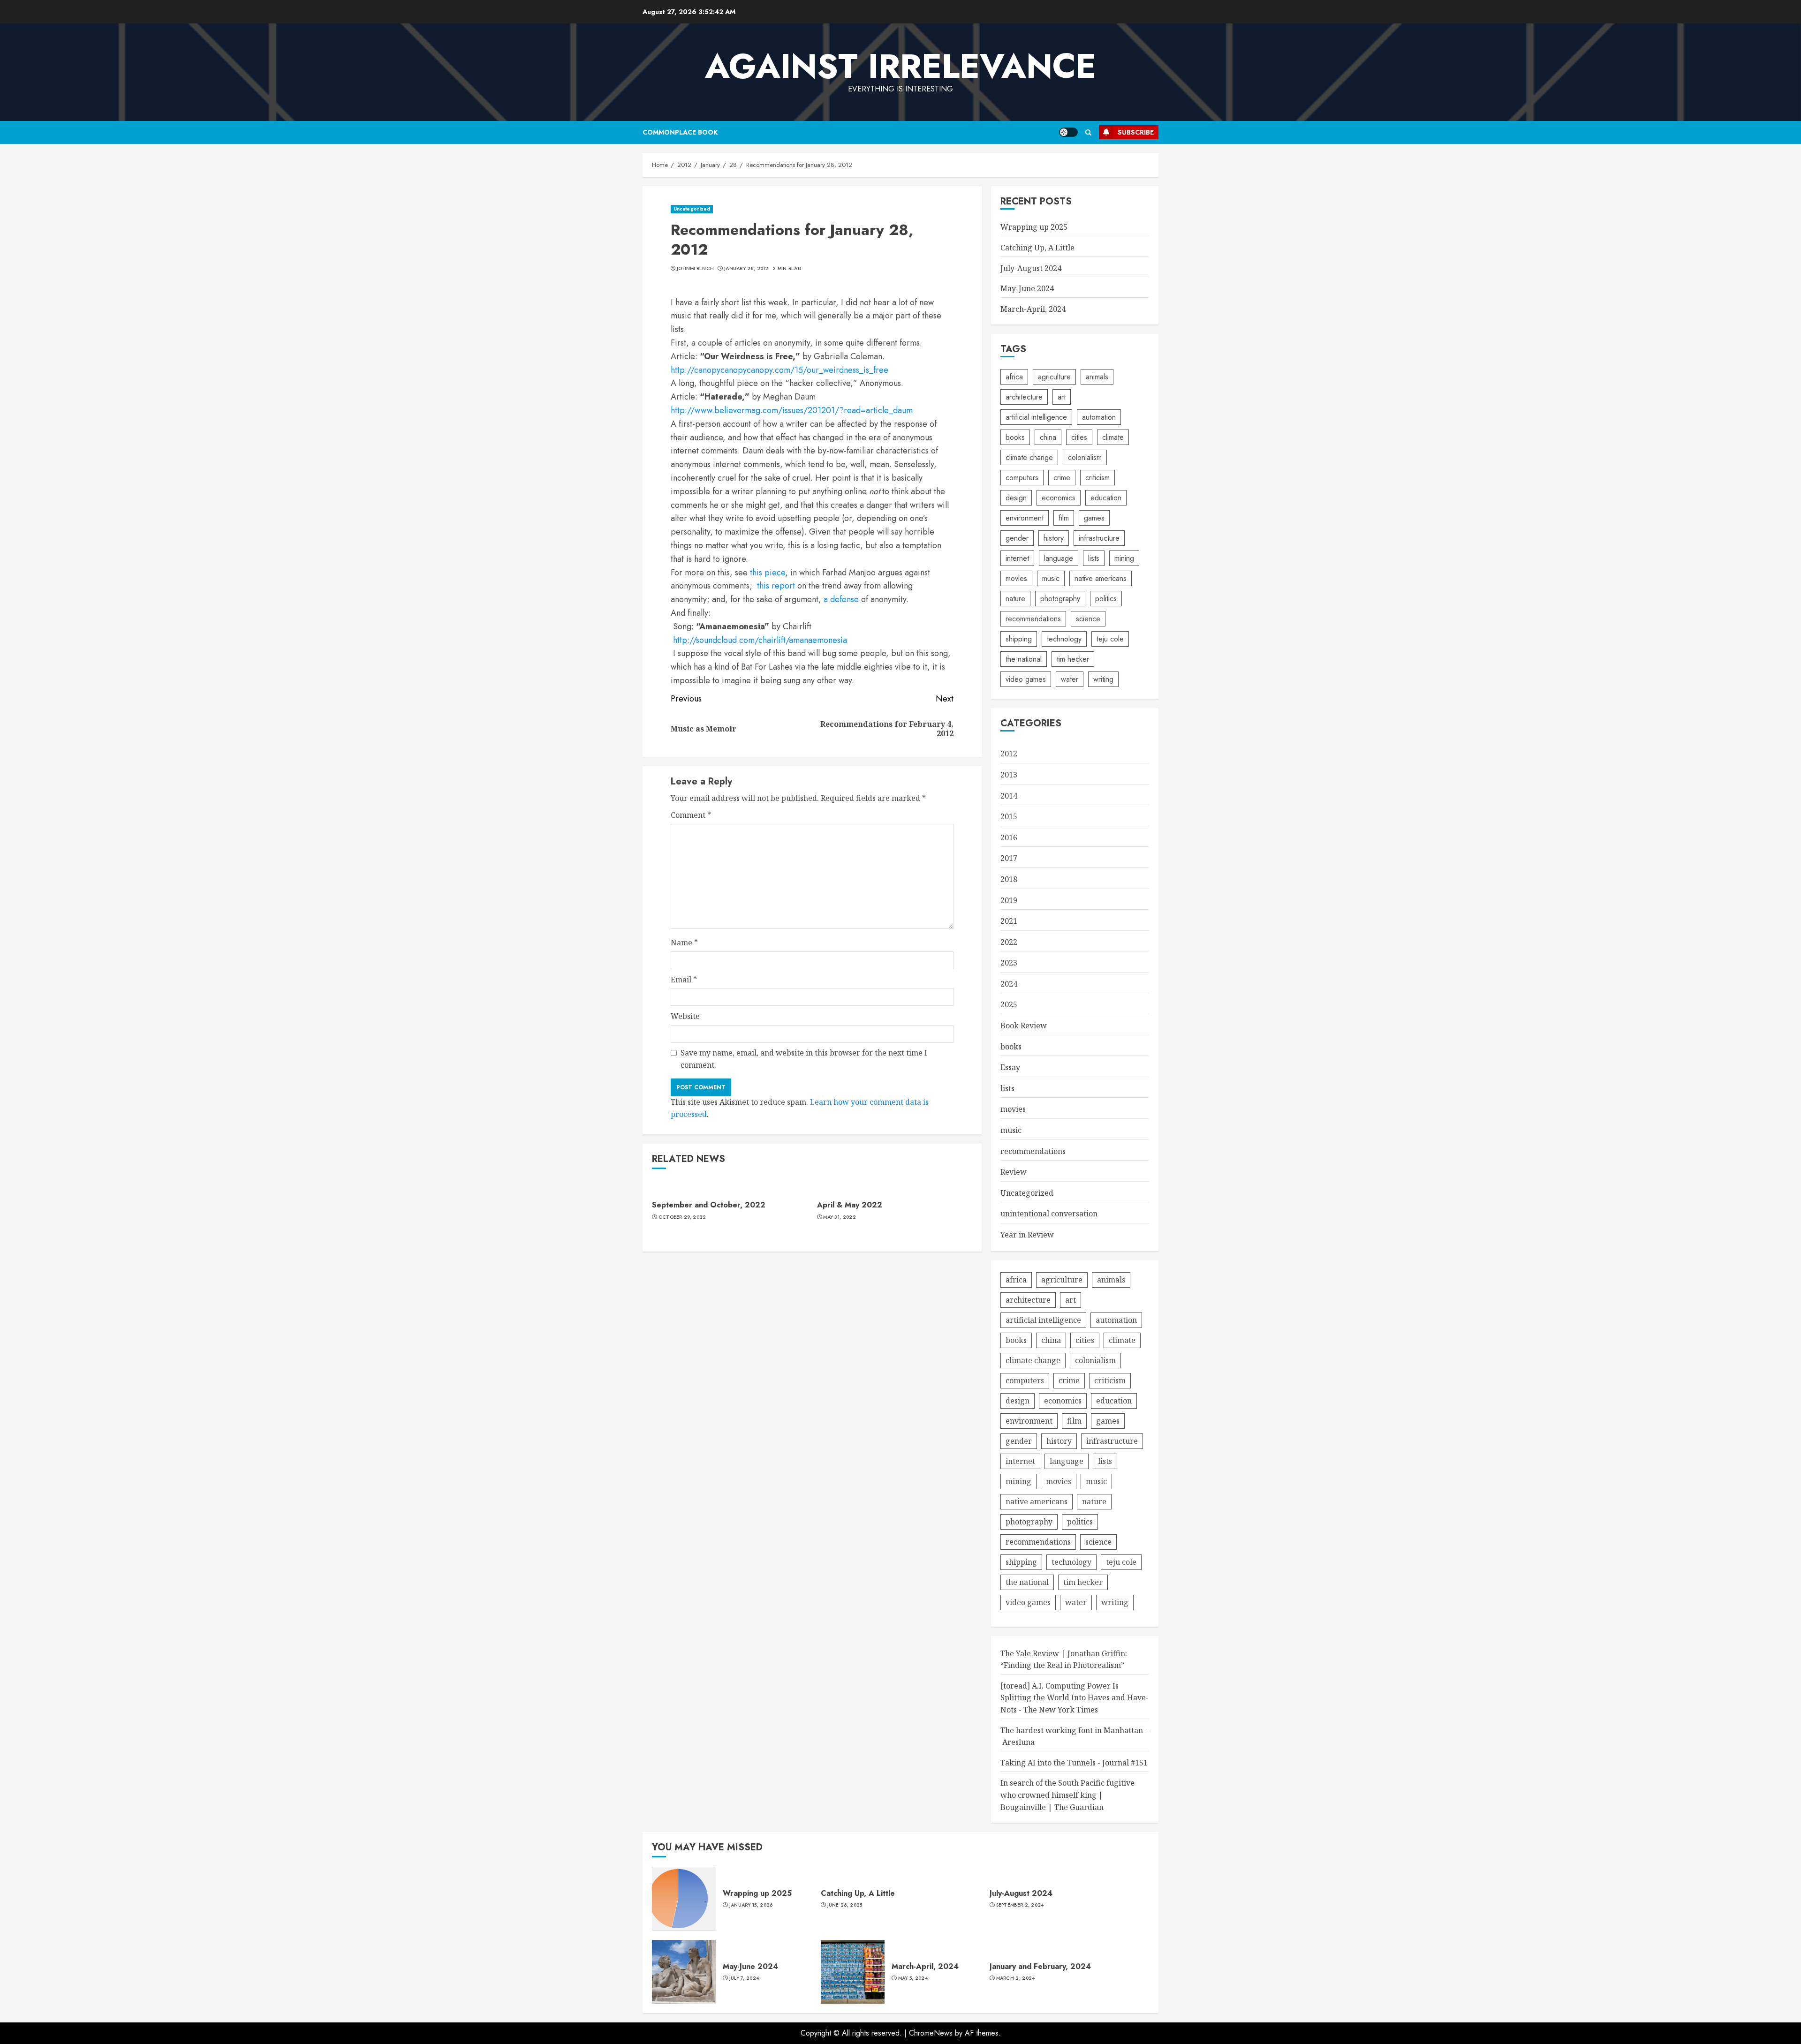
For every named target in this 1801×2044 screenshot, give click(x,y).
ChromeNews (931, 2033)
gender (1017, 538)
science (1088, 619)
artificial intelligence (1036, 417)
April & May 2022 (850, 1205)
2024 (1009, 984)
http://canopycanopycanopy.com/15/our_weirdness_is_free (779, 370)
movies (1016, 578)
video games (1026, 679)
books (1015, 437)
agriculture (1054, 377)
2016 (1009, 837)
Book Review (1024, 1026)
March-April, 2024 (1033, 309)
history (1054, 538)
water (1070, 679)
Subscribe (1136, 132)
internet (1017, 558)
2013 (1009, 775)
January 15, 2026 (751, 1905)
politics (1106, 599)
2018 (1009, 879)
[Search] (1088, 132)
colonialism (1085, 457)
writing (1103, 679)
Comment (691, 815)
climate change (1029, 457)
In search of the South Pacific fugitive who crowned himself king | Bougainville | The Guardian (1067, 1795)
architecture (1024, 397)
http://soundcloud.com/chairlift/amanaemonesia (760, 640)
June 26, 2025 (845, 1905)
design (1016, 498)
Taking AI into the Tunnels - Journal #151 (1074, 1763)
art (1062, 397)
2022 (1009, 942)
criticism (1097, 478)
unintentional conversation (1049, 1214)
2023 (1009, 963)
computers (1022, 478)
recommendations (1033, 619)
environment (1025, 518)
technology (1064, 639)
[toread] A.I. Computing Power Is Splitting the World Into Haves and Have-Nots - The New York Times (1075, 1698)
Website (685, 1016)
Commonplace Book (680, 132)
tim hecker (1073, 659)
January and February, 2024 (1040, 1966)
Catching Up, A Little (1037, 248)
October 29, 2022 (682, 1217)
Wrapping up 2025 (1034, 227)
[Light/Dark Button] (1068, 132)
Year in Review (1027, 1235)
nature (1015, 599)
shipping (1019, 639)
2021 (1009, 921)
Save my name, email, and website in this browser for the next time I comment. (804, 1059)
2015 (1009, 816)
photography (1060, 599)
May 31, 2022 (840, 1217)
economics (1059, 498)
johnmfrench (695, 269)
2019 (1009, 900)
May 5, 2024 (913, 1978)
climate (1113, 437)
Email (684, 980)
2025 (1009, 1004)
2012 (1009, 754)
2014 (1009, 796)
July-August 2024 (1031, 268)
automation (1099, 417)
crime (1062, 478)
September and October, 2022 (709, 1205)
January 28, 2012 (746, 269)
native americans (1101, 578)
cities (1079, 437)
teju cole (1110, 639)
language (1059, 558)
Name (684, 943)
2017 (1009, 858)
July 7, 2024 (744, 1978)
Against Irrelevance (900, 66)
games (1094, 518)
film (1064, 518)
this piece (768, 573)
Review (1014, 1172)
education (1106, 498)
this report (776, 586)
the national (1024, 659)
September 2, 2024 (1020, 1905)
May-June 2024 (1027, 288)
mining (1124, 558)
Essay (1010, 1067)
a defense (841, 599)
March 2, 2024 (1016, 1978)
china (1048, 437)
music (1051, 578)
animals (1097, 377)
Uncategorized (692, 209)
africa (1014, 377)
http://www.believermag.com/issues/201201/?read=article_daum (792, 410)
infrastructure (1099, 538)
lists (1094, 558)
